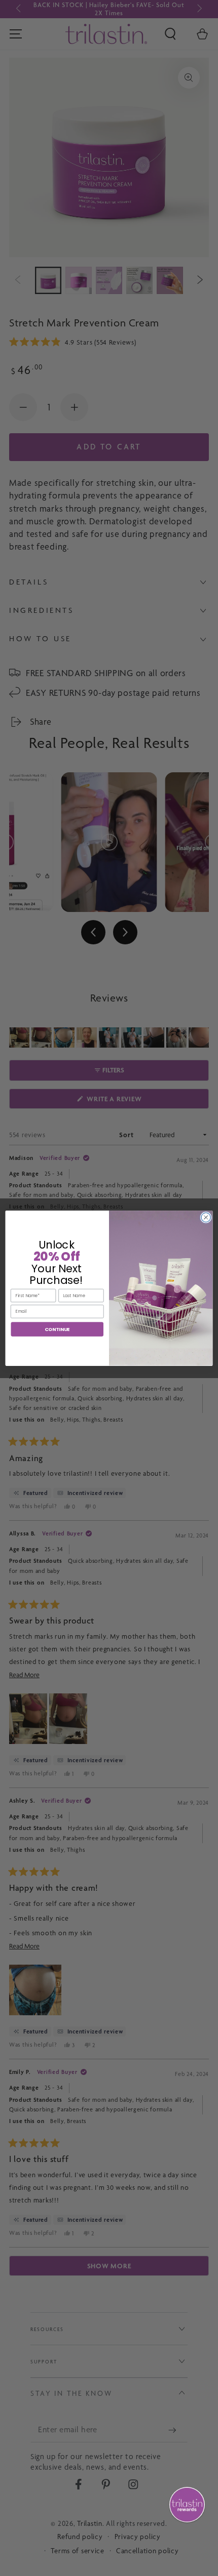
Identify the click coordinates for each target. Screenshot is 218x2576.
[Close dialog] (206, 1217)
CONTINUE (57, 1329)
